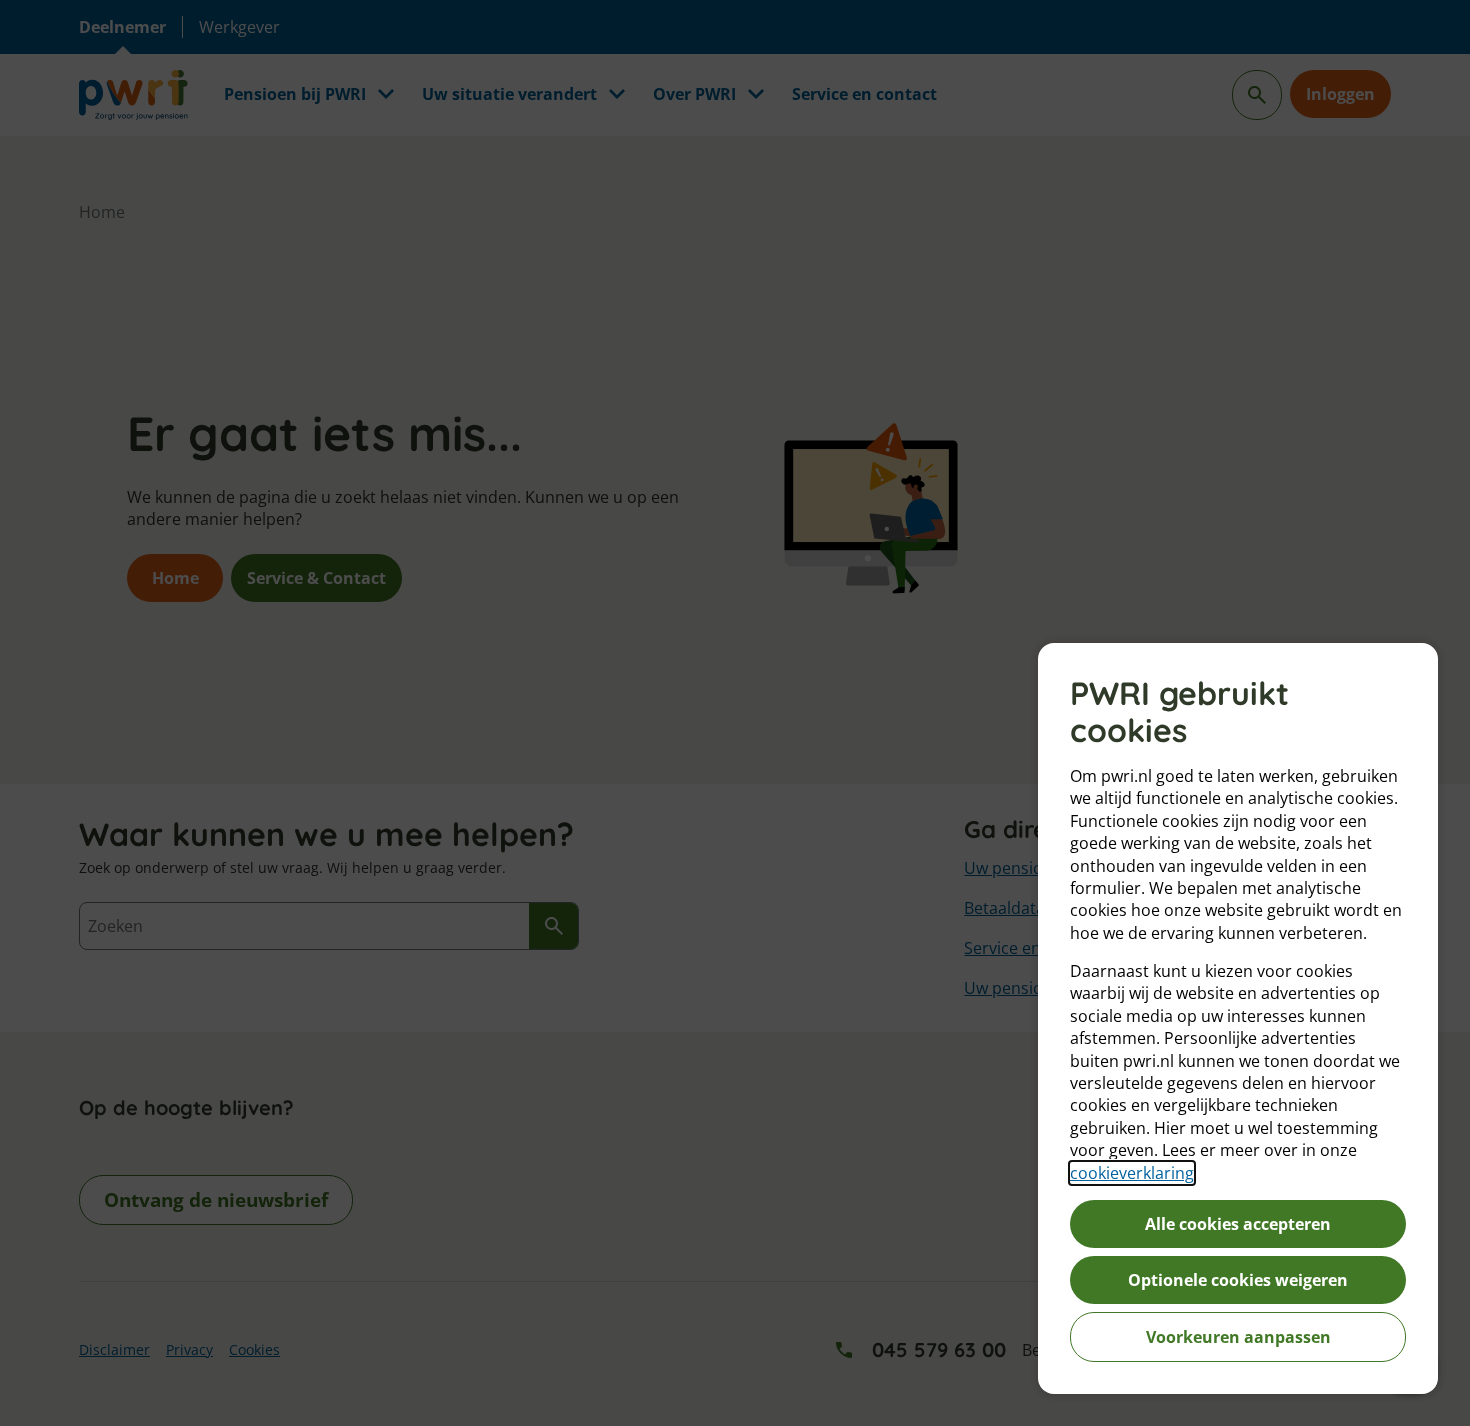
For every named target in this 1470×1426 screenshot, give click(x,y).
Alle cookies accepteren (1238, 1224)
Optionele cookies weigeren (1238, 1280)
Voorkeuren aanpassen (1238, 1337)
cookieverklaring (1132, 1173)
